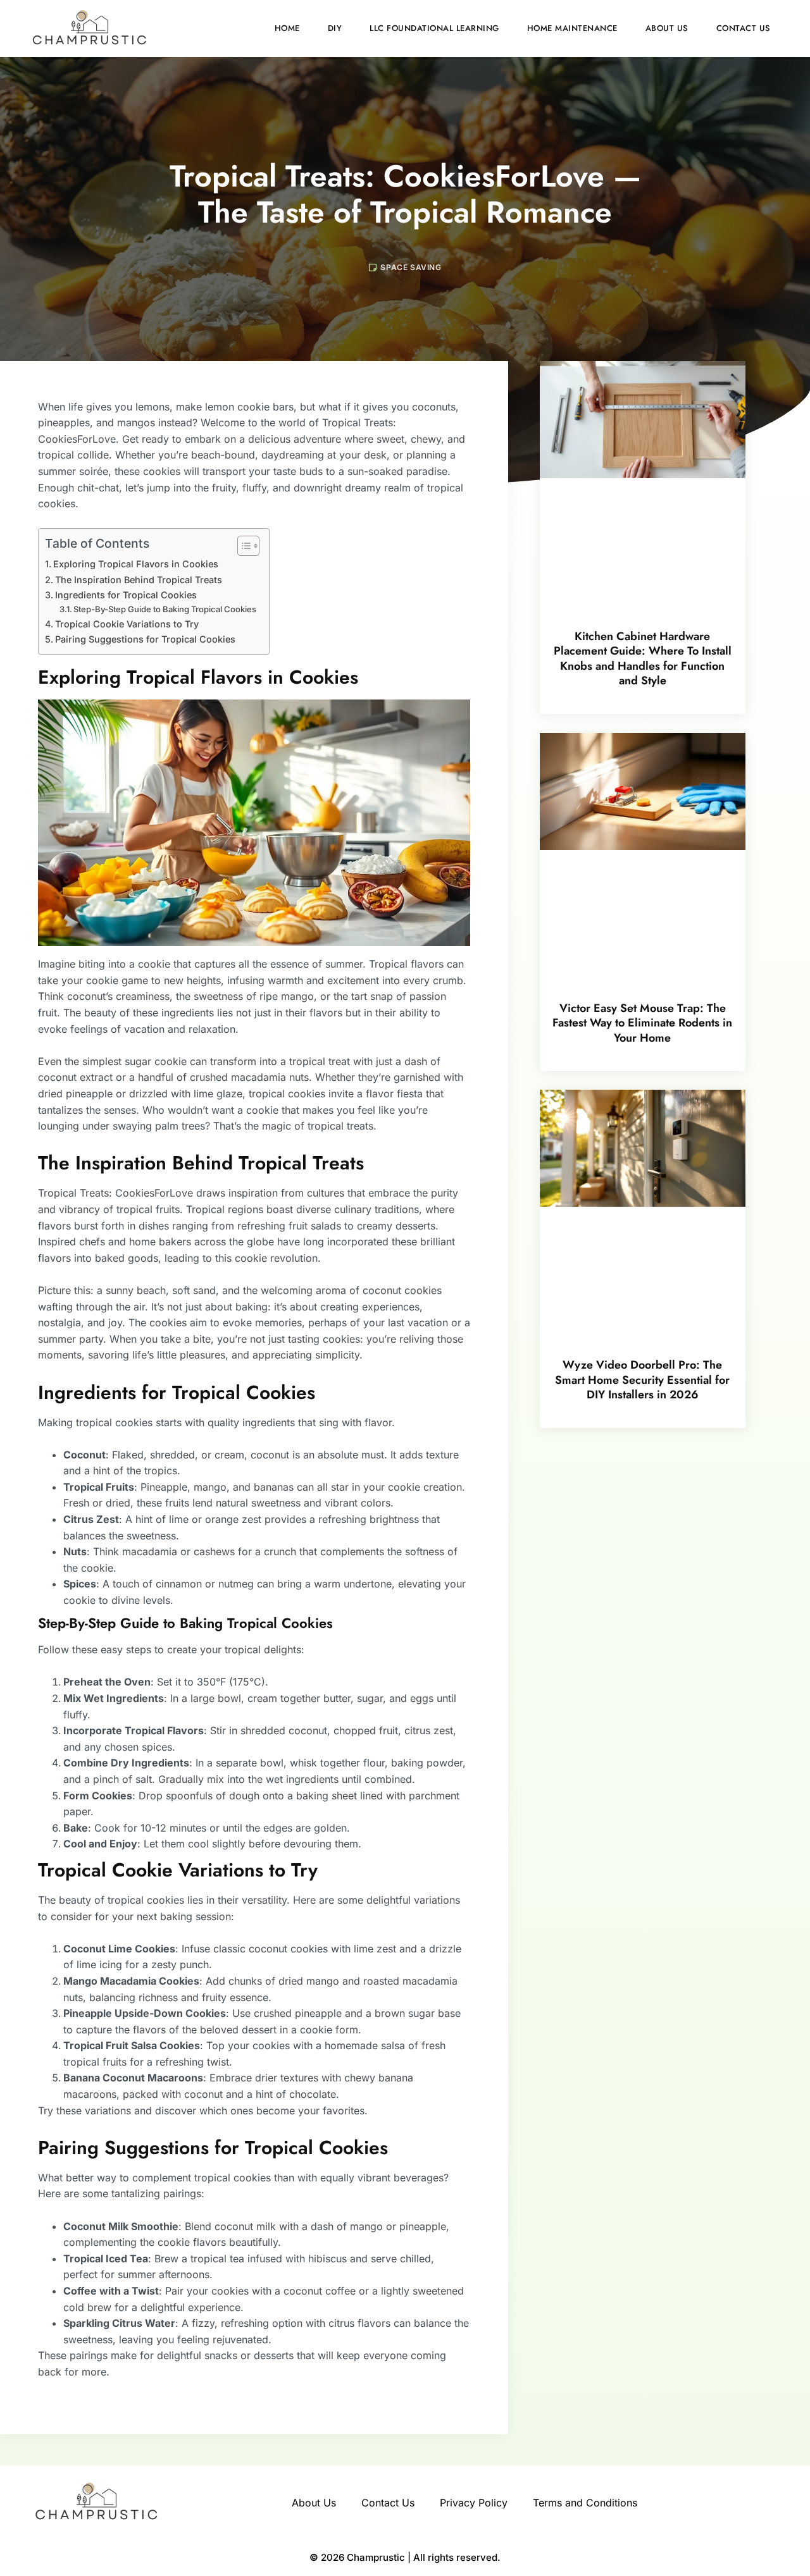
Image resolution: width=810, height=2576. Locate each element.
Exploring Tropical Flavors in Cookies (136, 564)
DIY (335, 28)
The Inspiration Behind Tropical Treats (139, 580)
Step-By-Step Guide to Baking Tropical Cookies (165, 609)
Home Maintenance (572, 28)
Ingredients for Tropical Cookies (126, 595)
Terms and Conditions (585, 2503)
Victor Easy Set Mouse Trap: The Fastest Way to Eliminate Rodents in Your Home (642, 1023)
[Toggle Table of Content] (242, 546)
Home (287, 28)
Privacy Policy (474, 2503)
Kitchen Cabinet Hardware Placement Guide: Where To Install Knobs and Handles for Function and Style (643, 658)
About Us (667, 28)
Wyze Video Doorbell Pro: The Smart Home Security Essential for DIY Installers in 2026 (642, 1380)
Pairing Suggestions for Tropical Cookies (145, 639)
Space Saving (411, 267)
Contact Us (744, 28)
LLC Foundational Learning (434, 28)
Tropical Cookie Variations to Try (127, 624)
